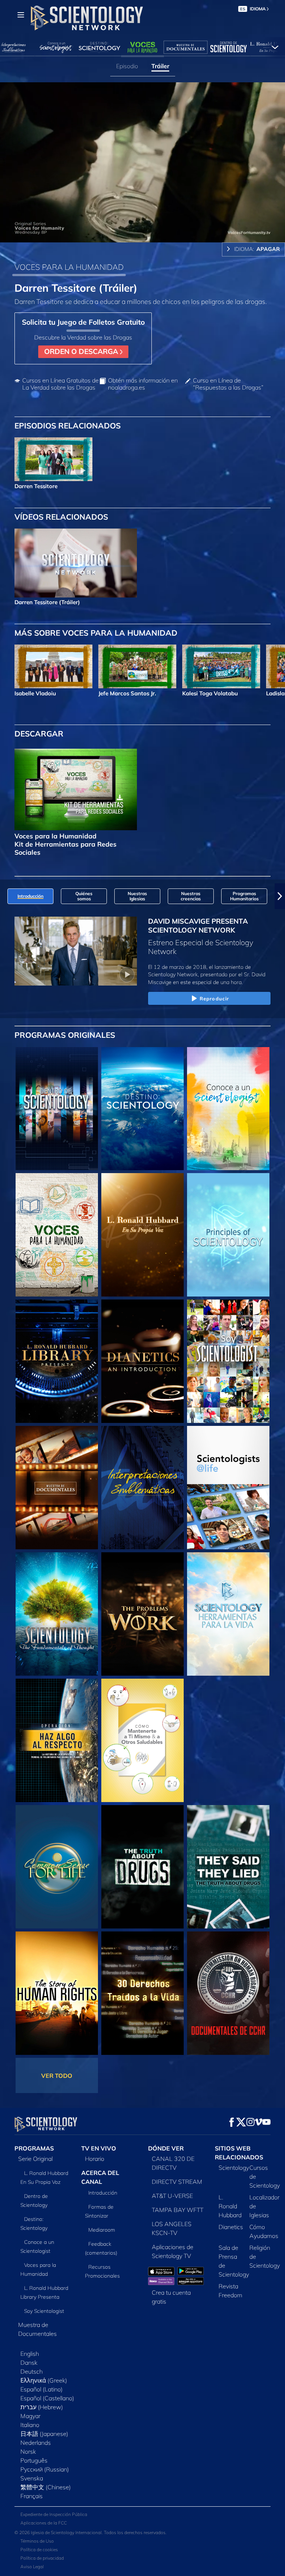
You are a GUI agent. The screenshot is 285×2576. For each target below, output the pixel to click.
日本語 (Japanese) (44, 2434)
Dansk (29, 2363)
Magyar (30, 2416)
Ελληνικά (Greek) (44, 2380)
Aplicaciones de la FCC (44, 2523)
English (30, 2354)
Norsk (28, 2451)
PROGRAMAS (34, 2148)
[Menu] (21, 15)
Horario (95, 2159)
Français (32, 2496)
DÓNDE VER (166, 2148)
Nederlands (36, 2443)
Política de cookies (39, 2549)
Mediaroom (102, 2230)
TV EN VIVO (99, 2148)
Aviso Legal (32, 2567)
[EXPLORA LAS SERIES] (57, 1109)
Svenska (32, 2478)
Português (34, 2460)
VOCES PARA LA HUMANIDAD (69, 267)
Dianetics (231, 2227)
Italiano (30, 2425)
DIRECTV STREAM (177, 2182)
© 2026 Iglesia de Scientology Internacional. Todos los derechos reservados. (91, 2532)
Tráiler (160, 66)
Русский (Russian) (45, 2469)
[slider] (148, 235)
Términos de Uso (37, 2541)
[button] (5, 896)
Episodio (127, 66)
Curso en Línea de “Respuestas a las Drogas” (228, 384)
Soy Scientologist (44, 2311)
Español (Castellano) (47, 2398)
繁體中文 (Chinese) (46, 2487)
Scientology (234, 2168)
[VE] (228, 1235)
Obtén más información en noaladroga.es (143, 384)
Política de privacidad (42, 2558)
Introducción (103, 2193)
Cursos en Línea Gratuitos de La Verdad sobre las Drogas (60, 384)
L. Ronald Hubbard (230, 2206)
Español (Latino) (42, 2389)
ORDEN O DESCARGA (82, 351)
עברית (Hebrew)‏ (42, 2407)
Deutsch (32, 2371)
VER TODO (57, 2076)
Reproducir (214, 999)
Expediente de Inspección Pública (54, 2514)
